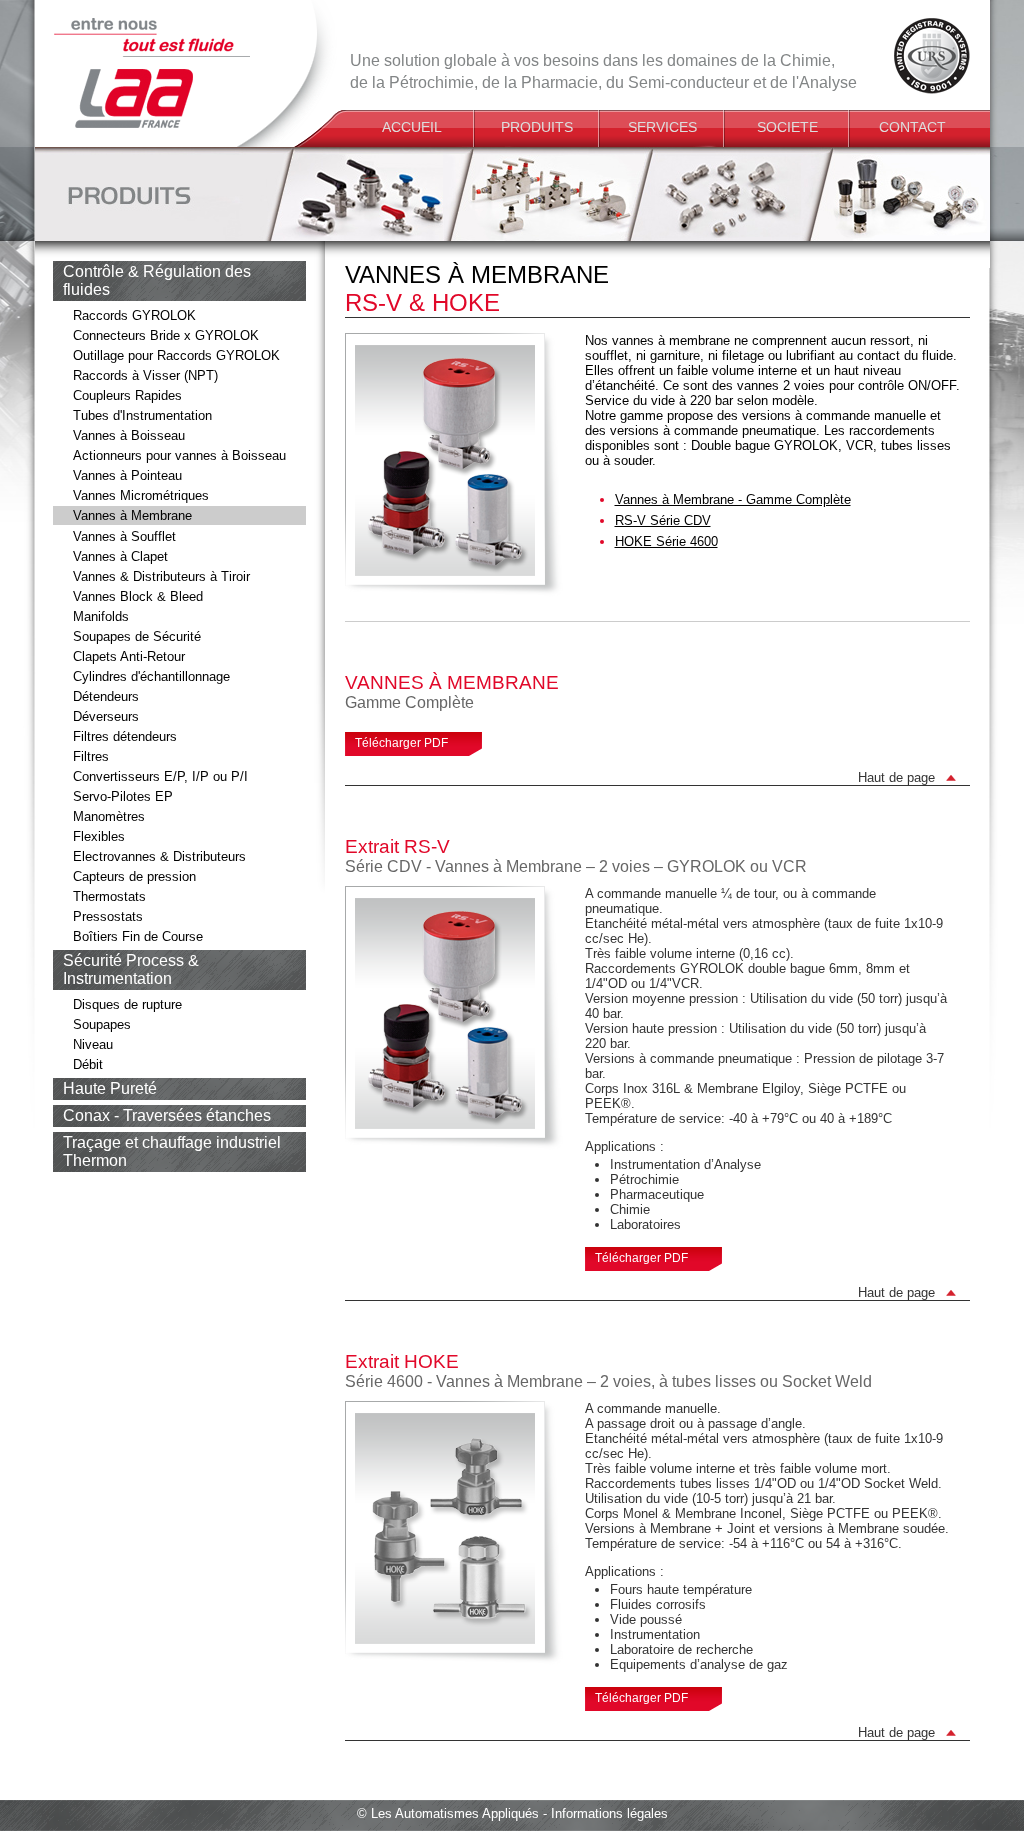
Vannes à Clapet (120, 556)
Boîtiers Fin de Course (138, 936)
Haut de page (896, 777)
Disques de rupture (127, 1004)
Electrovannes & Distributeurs (159, 856)
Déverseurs (106, 716)
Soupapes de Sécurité (137, 636)
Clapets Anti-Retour (129, 656)
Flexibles (99, 836)
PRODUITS (537, 127)
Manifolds (101, 616)
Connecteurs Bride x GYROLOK (166, 335)
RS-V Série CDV (663, 520)
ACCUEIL (412, 127)
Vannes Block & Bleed (138, 596)
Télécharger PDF (401, 743)
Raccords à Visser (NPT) (145, 375)
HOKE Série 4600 (666, 541)
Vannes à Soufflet (124, 536)
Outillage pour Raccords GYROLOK (176, 355)
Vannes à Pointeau (127, 475)
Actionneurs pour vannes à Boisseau (179, 455)
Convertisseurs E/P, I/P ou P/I (160, 776)
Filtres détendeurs (125, 736)
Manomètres (109, 816)
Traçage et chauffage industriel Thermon (172, 1151)
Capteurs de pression (134, 876)
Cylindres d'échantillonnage (151, 676)
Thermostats (109, 896)
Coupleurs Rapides (127, 395)
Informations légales (609, 1813)
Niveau (93, 1044)
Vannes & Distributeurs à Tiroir (161, 576)
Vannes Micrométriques (141, 495)
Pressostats (108, 916)
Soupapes (102, 1024)
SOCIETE (787, 127)
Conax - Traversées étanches (167, 1115)
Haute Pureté (110, 1088)
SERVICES (662, 127)
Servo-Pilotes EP (123, 796)
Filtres (91, 756)
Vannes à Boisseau (129, 435)
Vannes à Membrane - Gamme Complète (733, 499)
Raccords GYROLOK (134, 315)
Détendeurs (106, 696)
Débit (88, 1064)
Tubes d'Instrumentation (142, 415)
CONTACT (912, 127)
